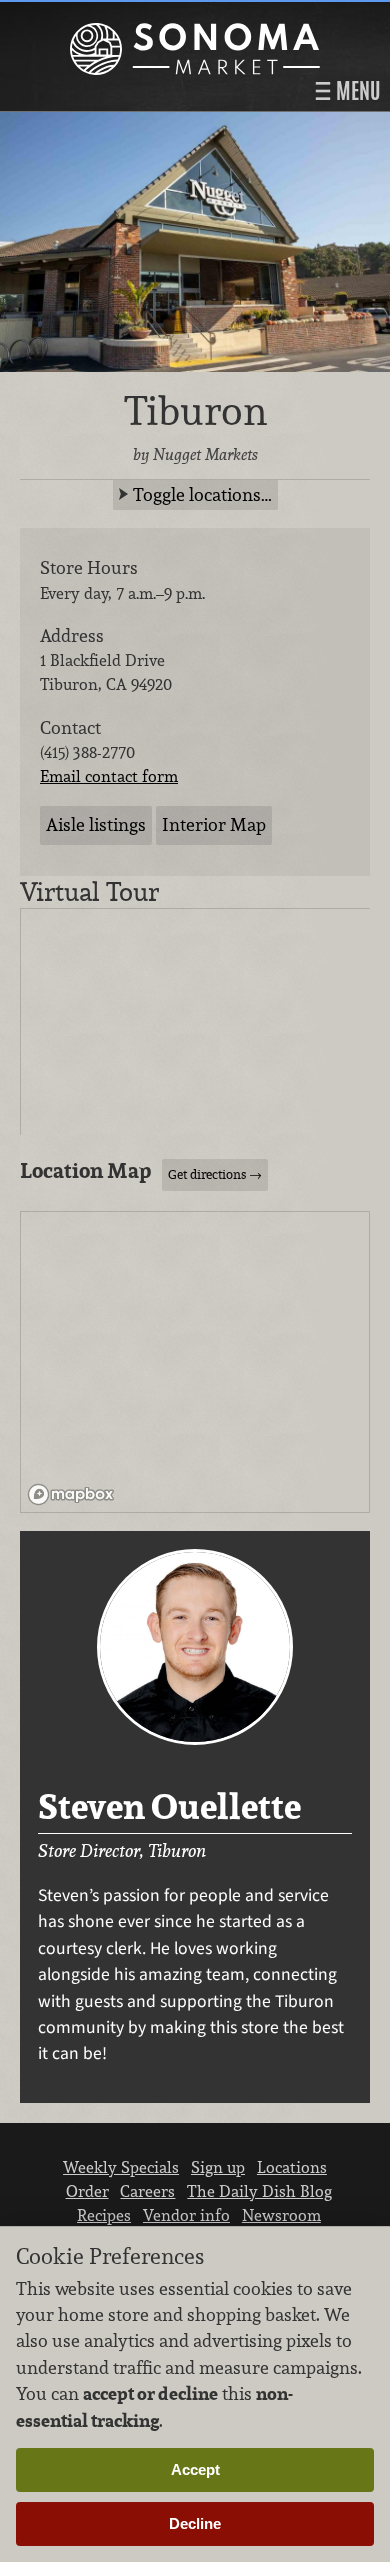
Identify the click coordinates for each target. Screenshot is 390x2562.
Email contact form (109, 776)
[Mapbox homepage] (71, 1494)
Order (87, 2191)
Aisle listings (96, 824)
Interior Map (214, 824)
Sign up (218, 2167)
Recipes (104, 2215)
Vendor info (186, 2215)
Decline (195, 2523)
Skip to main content (94, 16)
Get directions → (215, 1174)
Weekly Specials (121, 2167)
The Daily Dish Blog (259, 2191)
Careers (147, 2191)
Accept (195, 2469)
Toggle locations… (202, 494)
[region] (196, 1363)
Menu (356, 91)
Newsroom (281, 2215)
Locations (292, 2167)
